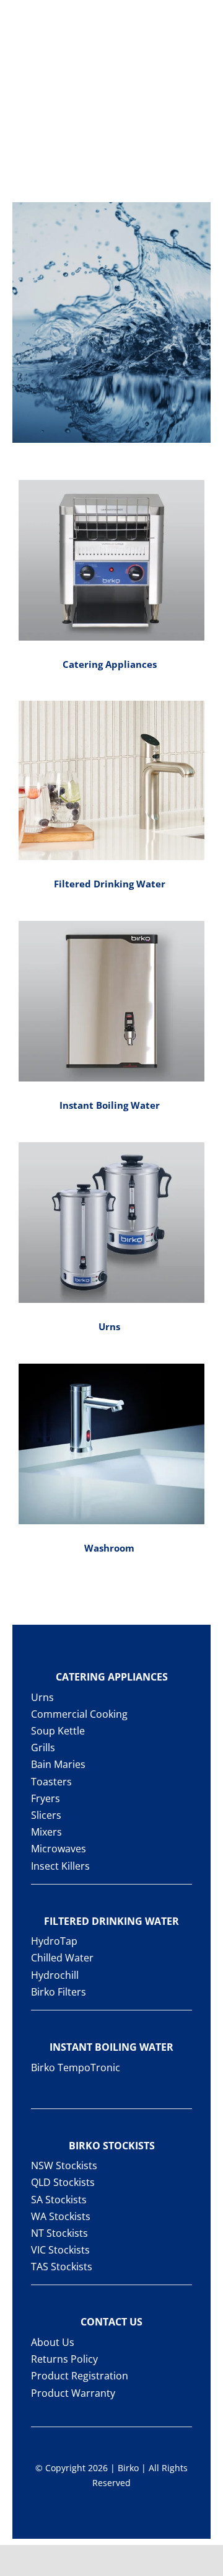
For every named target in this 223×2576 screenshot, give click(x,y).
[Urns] (111, 1223)
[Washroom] (111, 1444)
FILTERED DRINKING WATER (111, 1921)
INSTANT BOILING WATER (111, 2047)
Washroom (109, 1548)
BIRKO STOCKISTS (112, 2146)
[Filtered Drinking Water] (111, 780)
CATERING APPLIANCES (112, 1677)
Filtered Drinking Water (110, 884)
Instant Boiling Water (110, 1105)
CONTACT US (111, 2322)
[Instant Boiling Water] (111, 1002)
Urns (109, 1326)
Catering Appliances (110, 664)
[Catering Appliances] (111, 561)
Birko (128, 2468)
